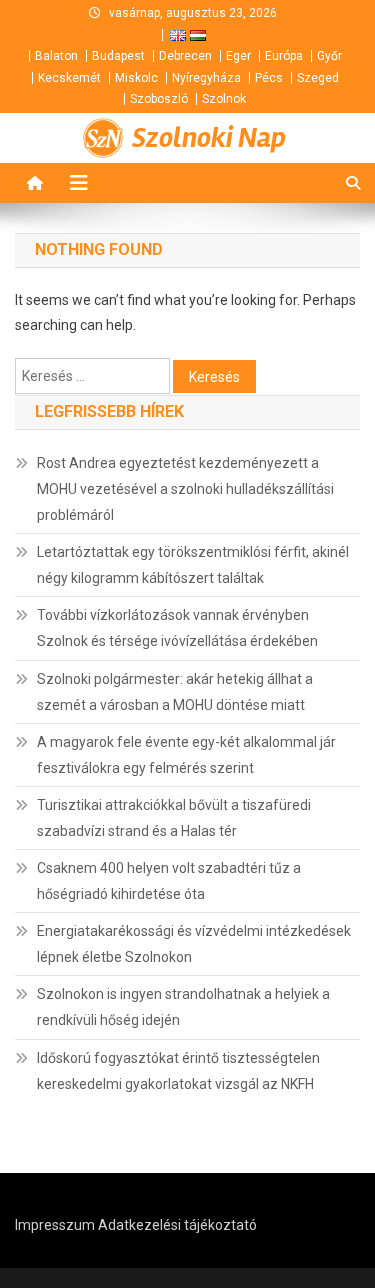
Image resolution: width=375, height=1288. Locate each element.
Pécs (269, 78)
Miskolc (136, 78)
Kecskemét (69, 78)
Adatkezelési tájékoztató (177, 1225)
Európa (284, 56)
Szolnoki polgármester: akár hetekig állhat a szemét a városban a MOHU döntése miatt (175, 692)
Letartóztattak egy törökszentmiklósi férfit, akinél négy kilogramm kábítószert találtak (193, 565)
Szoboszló (159, 99)
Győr (329, 56)
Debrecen (185, 56)
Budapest (118, 56)
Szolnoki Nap (209, 138)
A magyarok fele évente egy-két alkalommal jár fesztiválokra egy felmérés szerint (186, 755)
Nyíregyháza (206, 78)
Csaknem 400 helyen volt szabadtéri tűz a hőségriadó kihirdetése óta (169, 881)
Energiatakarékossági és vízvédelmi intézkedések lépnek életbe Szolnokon (194, 944)
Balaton (56, 56)
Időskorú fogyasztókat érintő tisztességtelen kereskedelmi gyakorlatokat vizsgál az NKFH (178, 1071)
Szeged (318, 78)
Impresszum (55, 1225)
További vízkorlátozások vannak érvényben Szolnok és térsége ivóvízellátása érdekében (177, 628)
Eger (238, 56)
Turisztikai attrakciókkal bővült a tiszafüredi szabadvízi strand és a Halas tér (174, 818)
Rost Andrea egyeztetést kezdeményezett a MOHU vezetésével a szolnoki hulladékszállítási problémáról (185, 489)
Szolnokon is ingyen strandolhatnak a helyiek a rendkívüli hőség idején (183, 1007)
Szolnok (224, 99)
